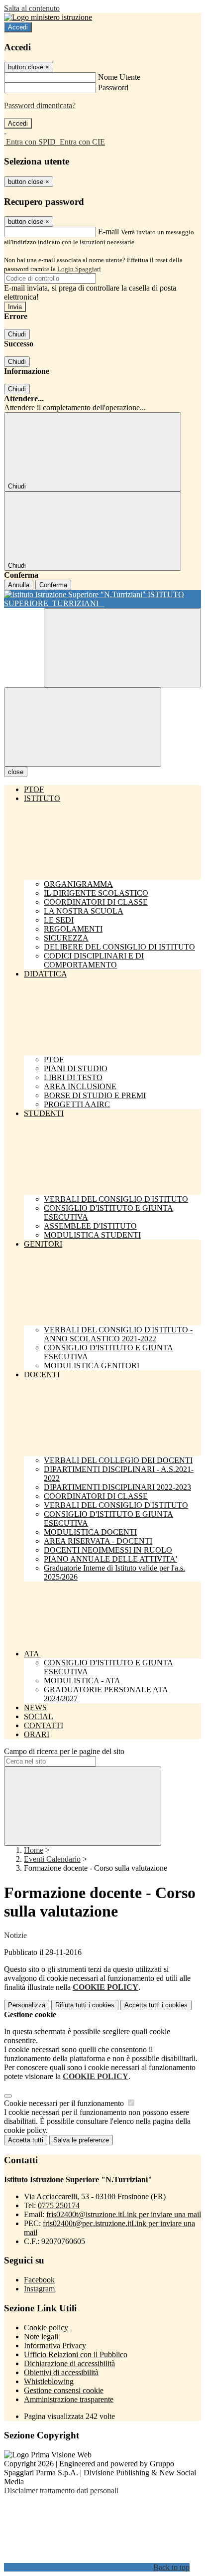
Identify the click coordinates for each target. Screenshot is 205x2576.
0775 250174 (59, 2205)
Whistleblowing (49, 2381)
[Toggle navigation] (83, 727)
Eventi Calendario (52, 1859)
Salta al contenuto (32, 8)
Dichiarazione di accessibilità (69, 2363)
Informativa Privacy (55, 2345)
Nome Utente (119, 77)
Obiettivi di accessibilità (61, 2372)
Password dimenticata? (40, 105)
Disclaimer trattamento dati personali (61, 2491)
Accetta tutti (156, 2005)
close (16, 772)
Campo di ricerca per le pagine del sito (64, 1751)
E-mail (108, 232)
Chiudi (17, 334)
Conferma (53, 585)
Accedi (18, 27)
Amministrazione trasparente (69, 2399)
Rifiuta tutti (85, 2005)
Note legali (41, 2336)
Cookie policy (46, 2328)
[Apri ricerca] (122, 648)
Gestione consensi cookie (64, 2390)
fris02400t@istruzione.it (124, 2214)
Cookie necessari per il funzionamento (65, 2103)
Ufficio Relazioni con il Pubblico (76, 2354)
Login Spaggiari (79, 269)
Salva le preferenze (81, 2140)
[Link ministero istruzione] (48, 17)
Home (34, 1850)
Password (113, 87)
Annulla (19, 585)
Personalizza (27, 2005)
